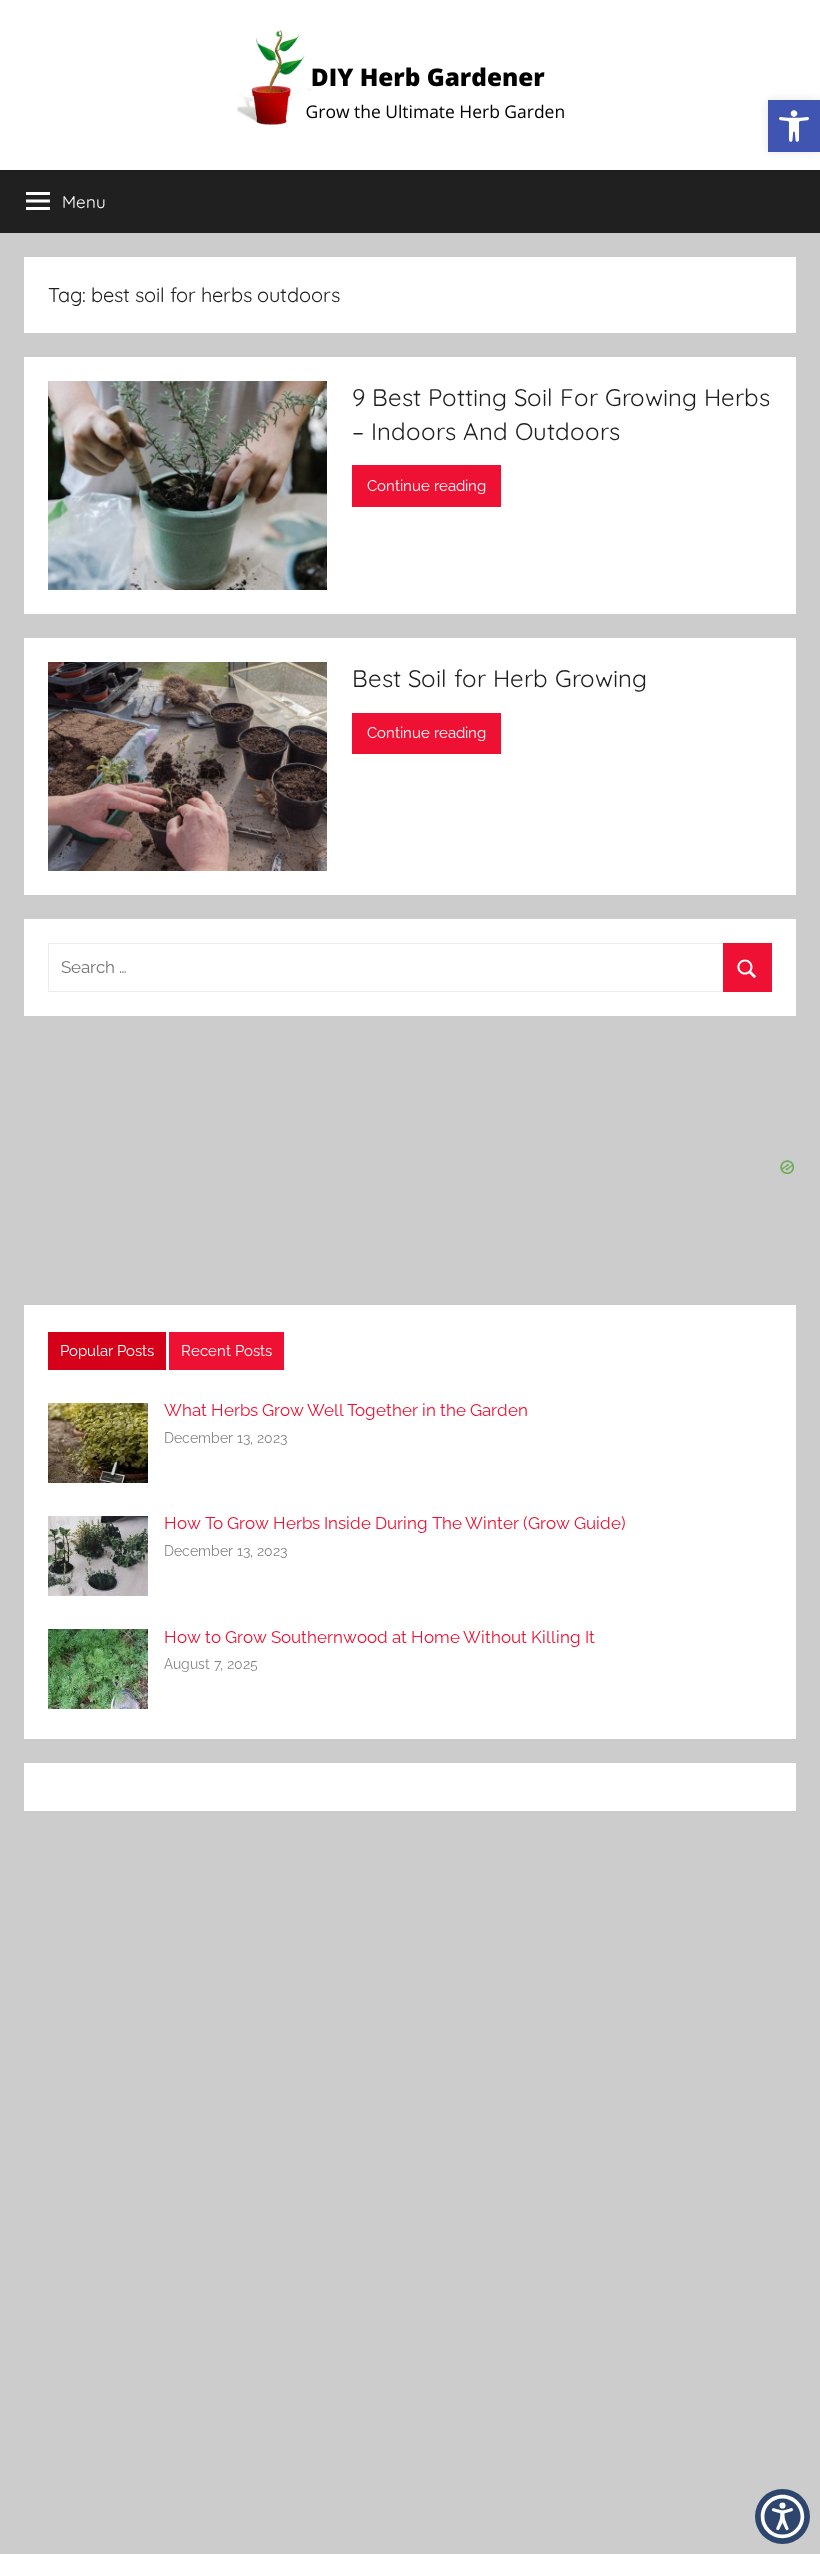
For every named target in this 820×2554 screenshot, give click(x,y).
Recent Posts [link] (226, 1351)
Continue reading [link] (426, 486)
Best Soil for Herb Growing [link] (499, 678)
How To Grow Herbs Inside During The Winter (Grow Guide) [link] (395, 1523)
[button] (782, 2516)
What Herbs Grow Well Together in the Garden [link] (346, 1410)
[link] (794, 126)
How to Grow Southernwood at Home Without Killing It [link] (379, 1637)
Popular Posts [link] (107, 1351)
